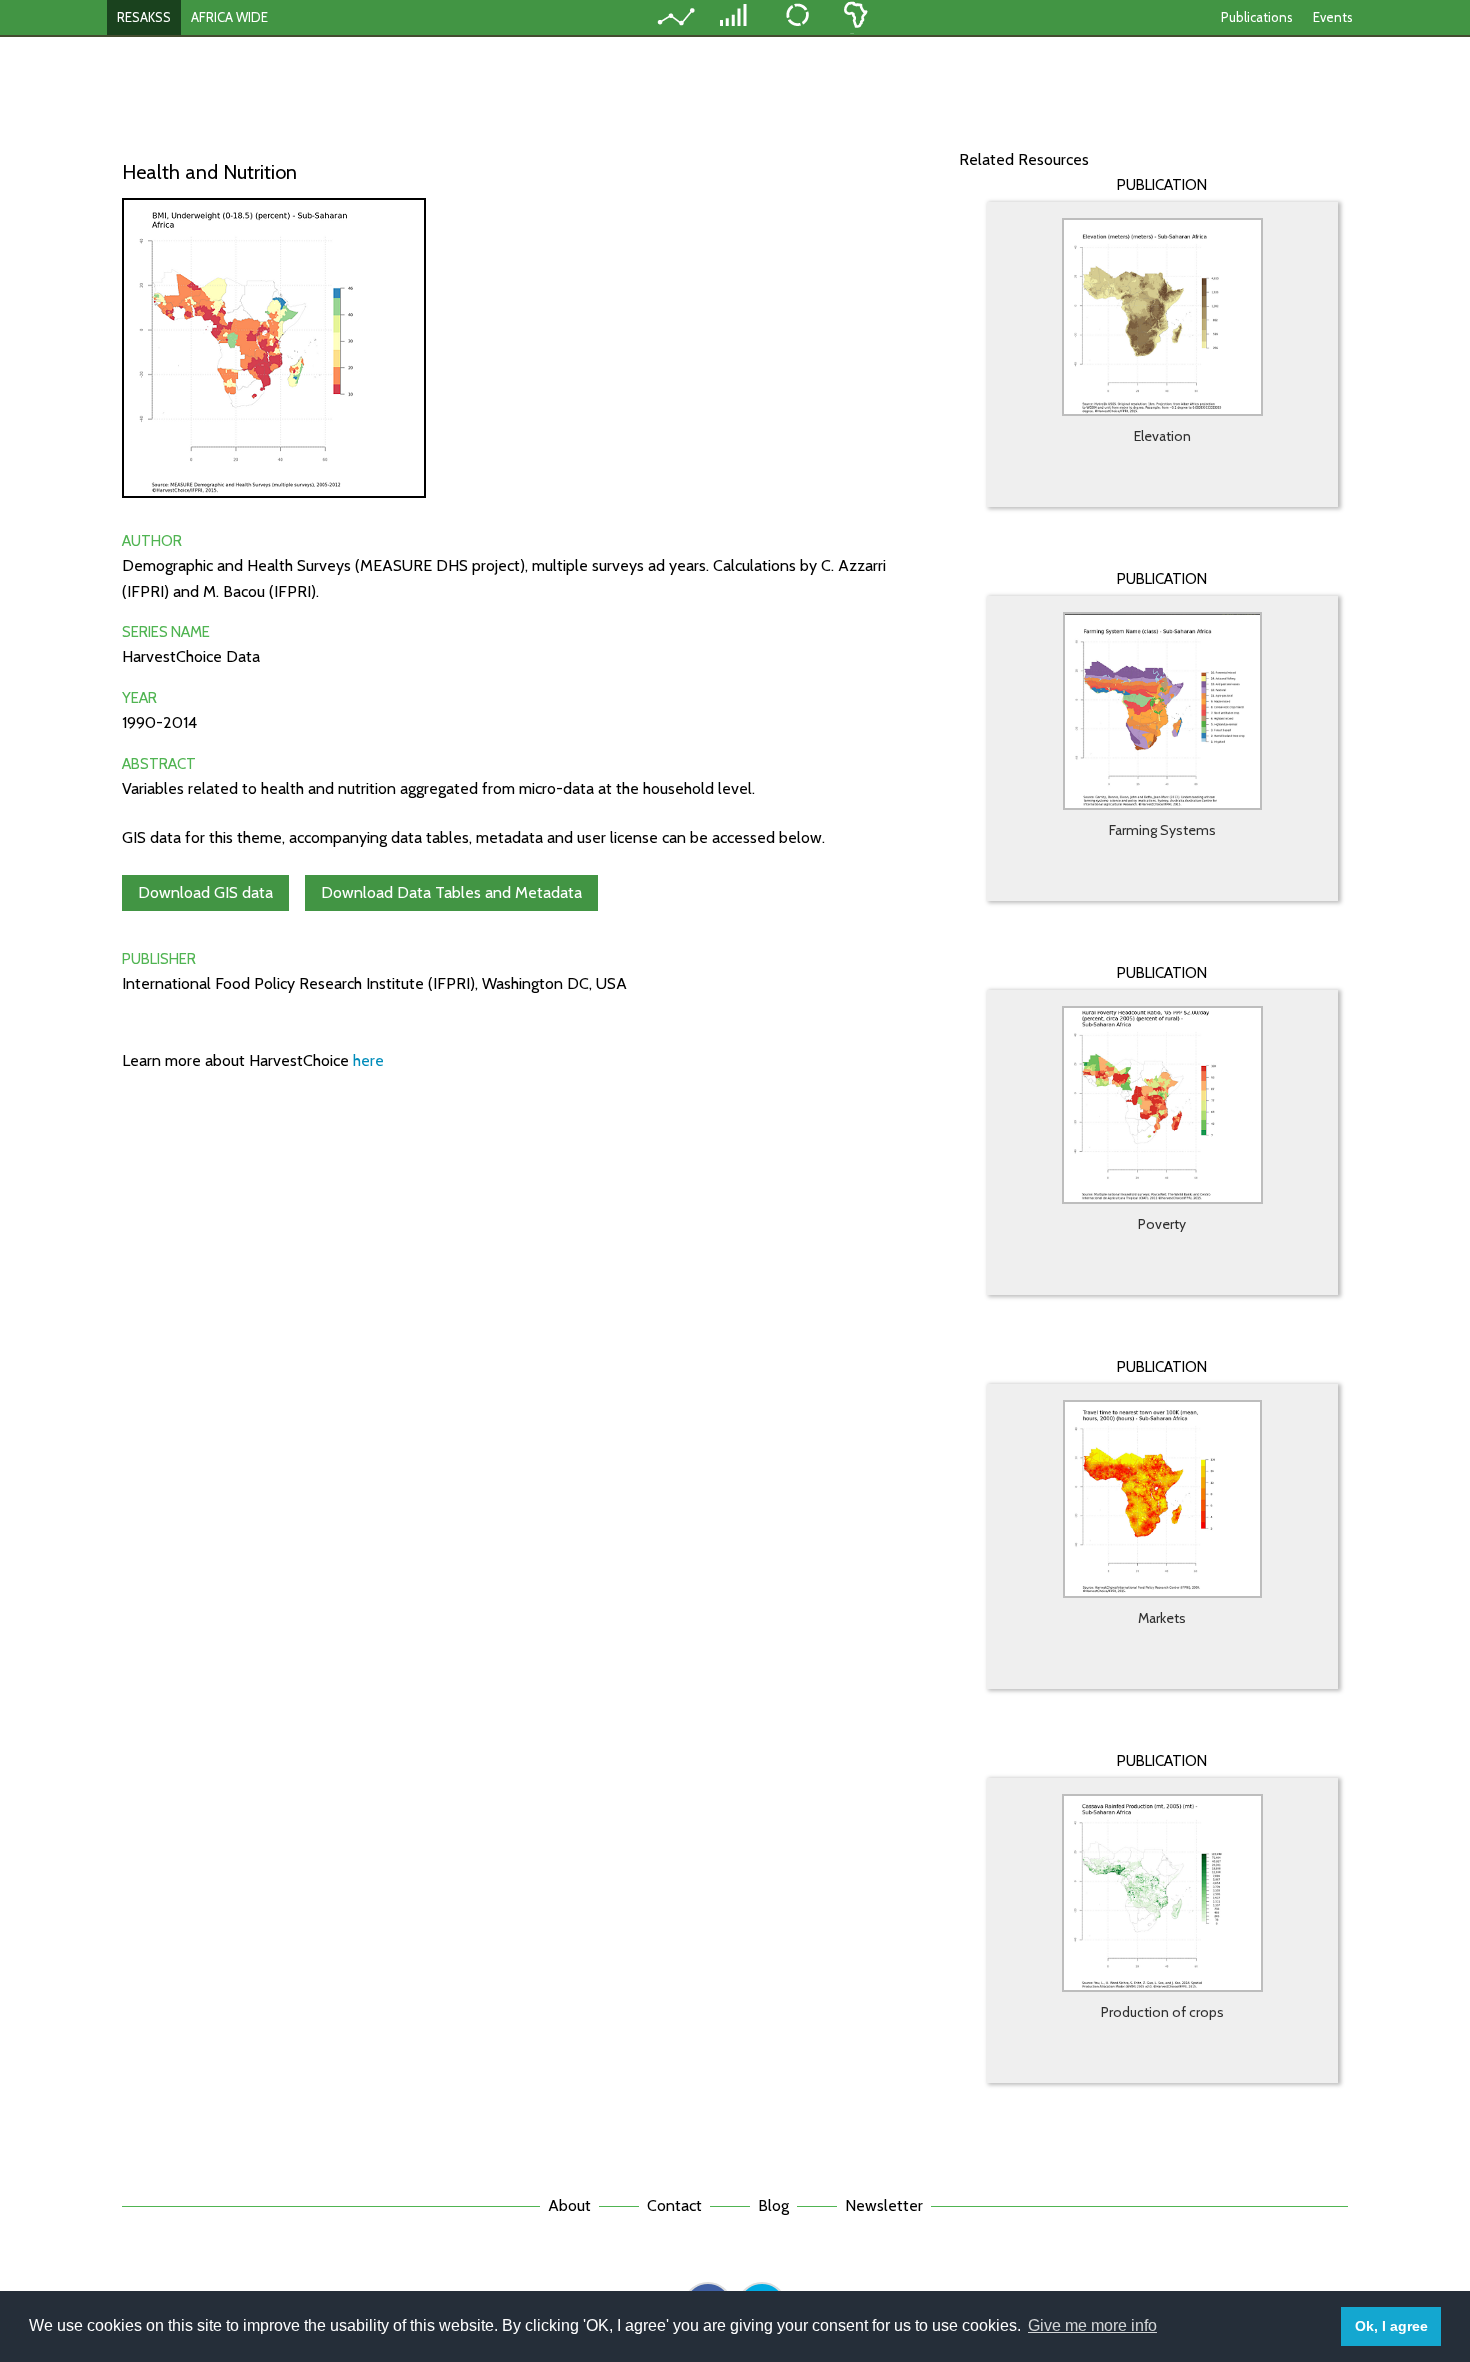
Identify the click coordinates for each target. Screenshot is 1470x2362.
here (368, 1060)
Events (1333, 17)
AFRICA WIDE (229, 17)
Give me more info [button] (1092, 2325)
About (569, 2205)
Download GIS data (205, 892)
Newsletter (884, 2205)
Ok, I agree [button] (1391, 2326)
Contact (674, 2205)
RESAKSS (144, 17)
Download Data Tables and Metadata (451, 892)
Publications (1257, 17)
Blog (773, 2205)
